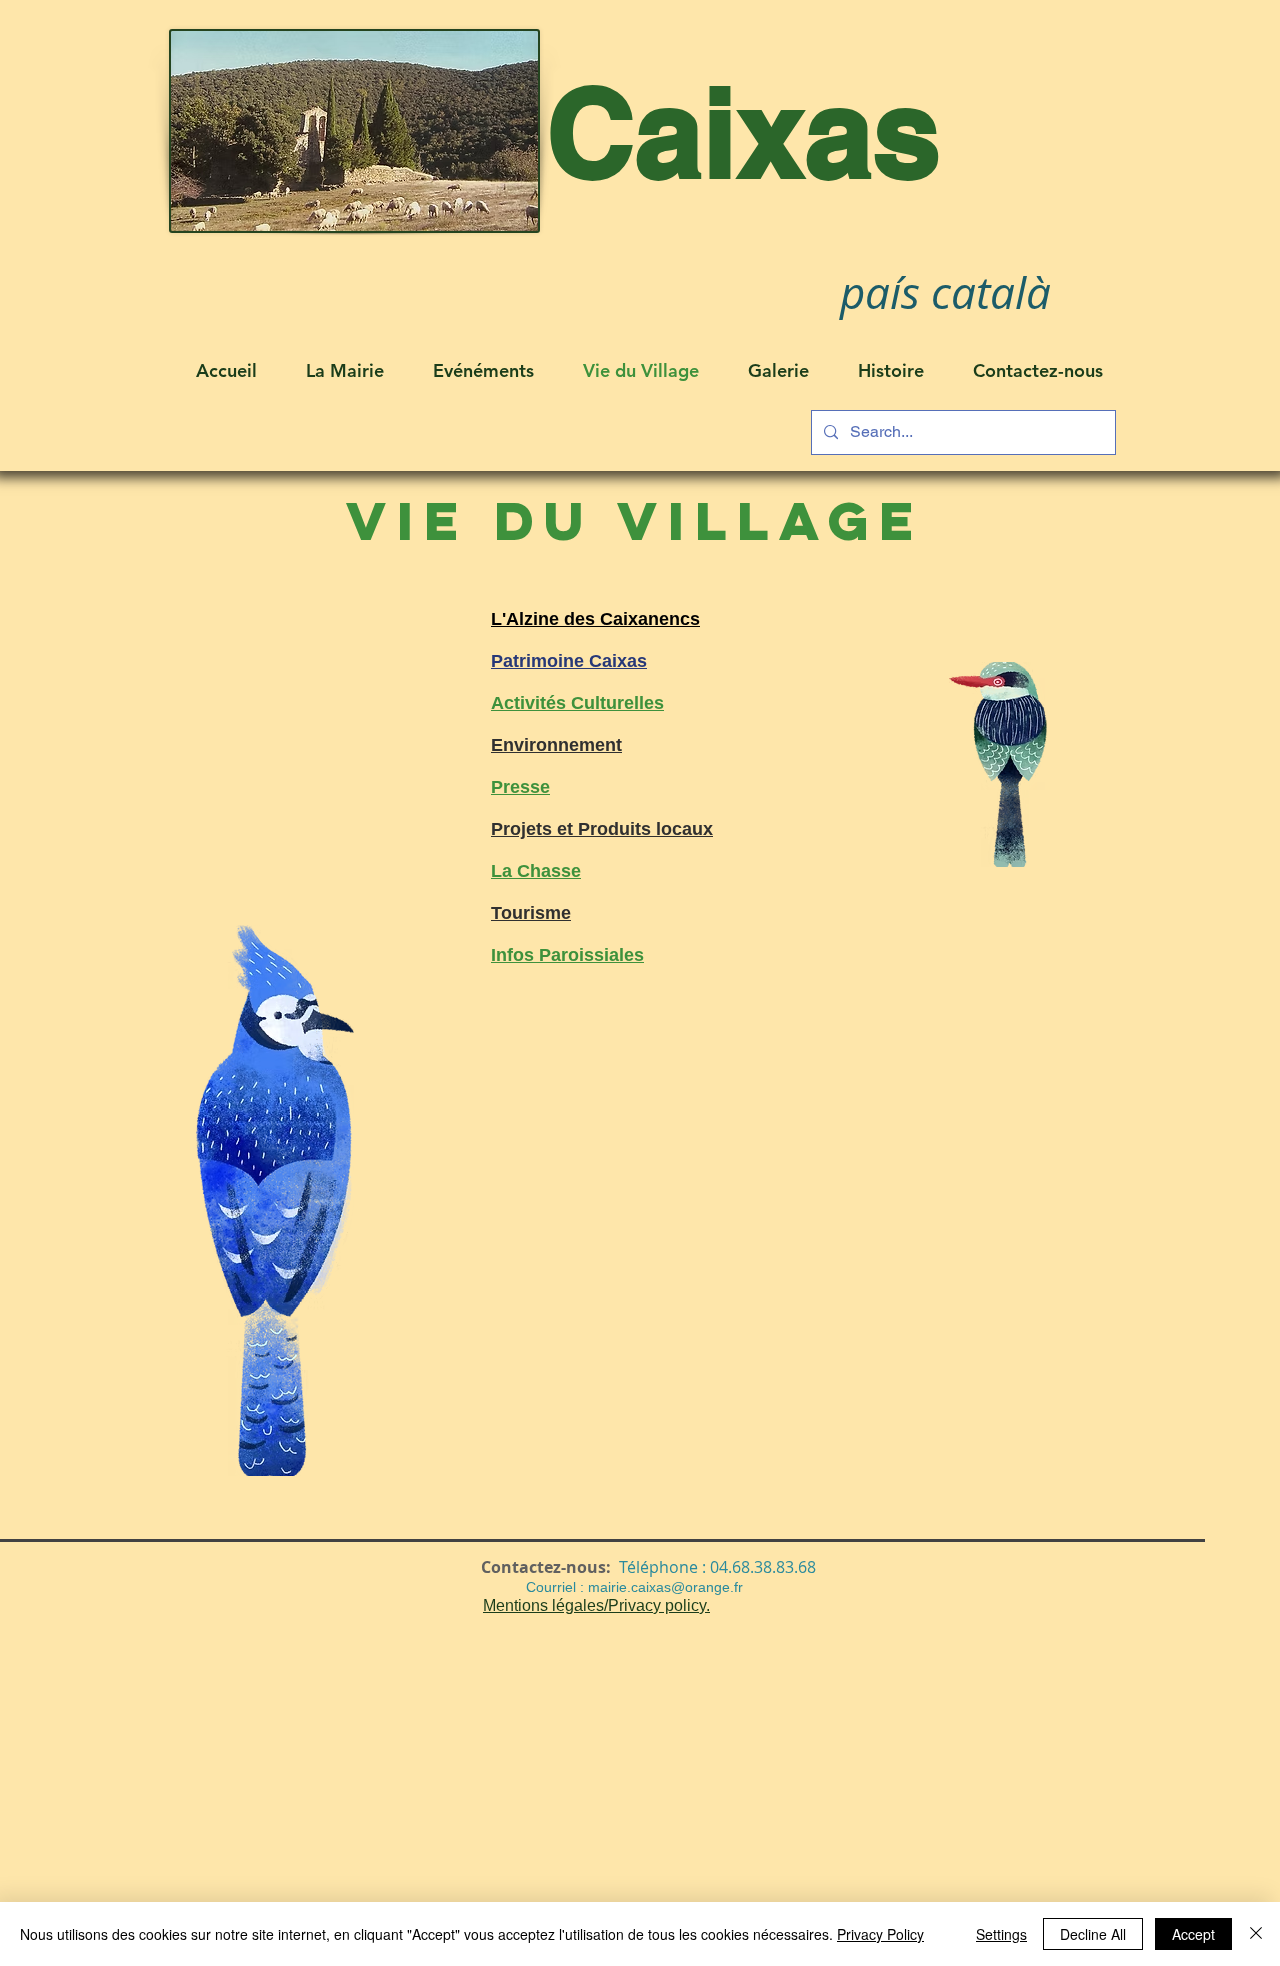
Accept (1193, 1934)
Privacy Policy (880, 1934)
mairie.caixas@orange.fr (665, 1587)
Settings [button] (1001, 1934)
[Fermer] (1256, 1934)
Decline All (1093, 1934)
